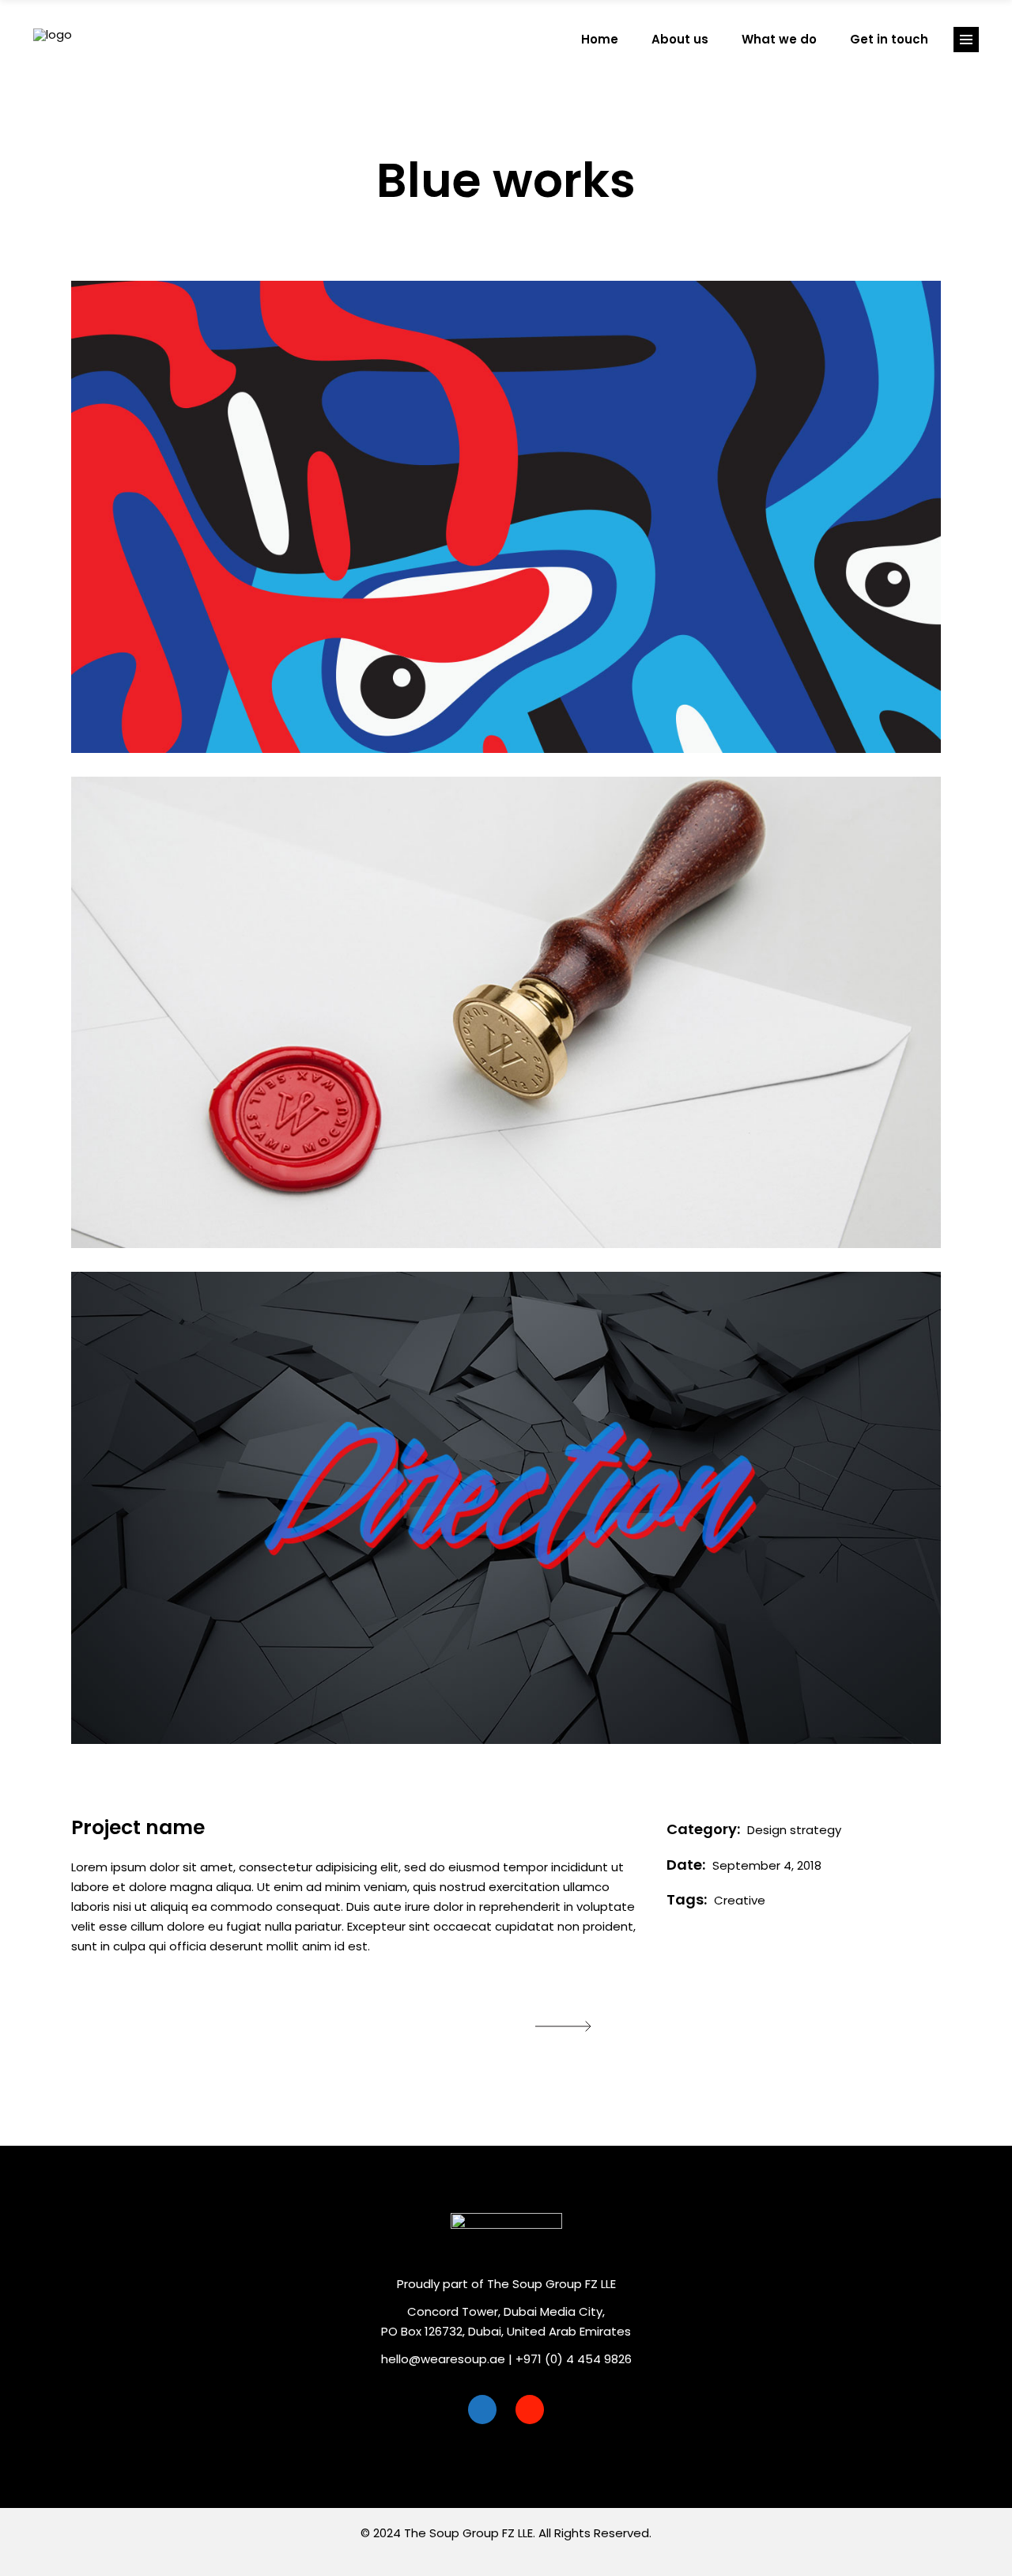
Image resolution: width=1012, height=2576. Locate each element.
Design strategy (794, 1830)
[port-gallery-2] (506, 1013)
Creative (740, 1900)
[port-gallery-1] (506, 517)
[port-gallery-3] (506, 1508)
